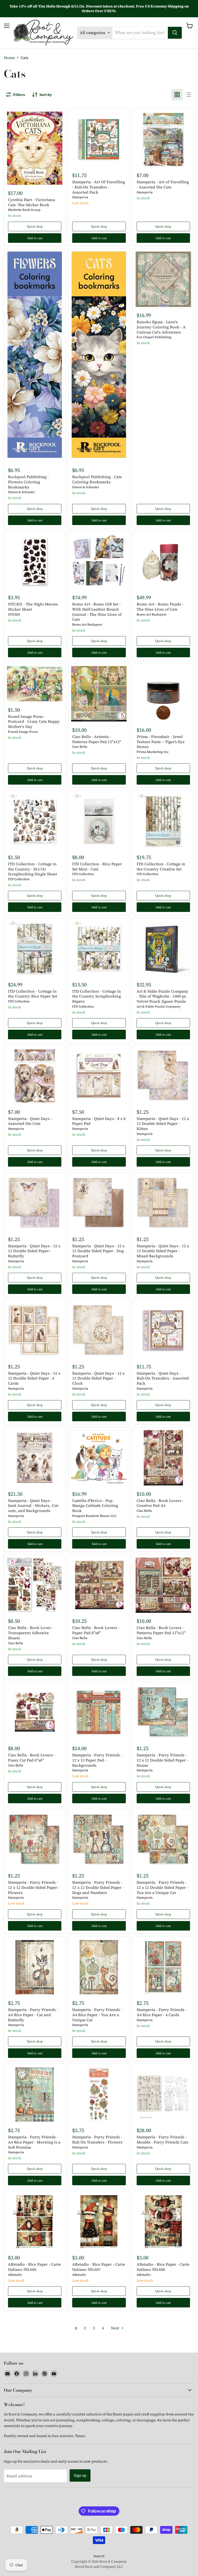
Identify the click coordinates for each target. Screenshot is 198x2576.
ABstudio (15, 2275)
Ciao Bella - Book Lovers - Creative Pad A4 (160, 1503)
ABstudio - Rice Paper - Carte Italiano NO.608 (163, 2267)
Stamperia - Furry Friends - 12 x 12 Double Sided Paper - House (162, 1760)
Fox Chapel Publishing (154, 337)
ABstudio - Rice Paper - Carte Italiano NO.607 (99, 2267)
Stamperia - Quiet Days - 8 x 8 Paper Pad (99, 1121)
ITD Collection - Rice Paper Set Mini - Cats (97, 866)
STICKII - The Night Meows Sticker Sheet (33, 607)
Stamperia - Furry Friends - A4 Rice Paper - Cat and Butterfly (33, 2015)
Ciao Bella (80, 747)
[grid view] (177, 95)
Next (115, 2328)
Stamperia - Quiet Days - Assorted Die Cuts (30, 1121)
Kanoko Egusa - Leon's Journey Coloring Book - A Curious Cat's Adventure (161, 327)
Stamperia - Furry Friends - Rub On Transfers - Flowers (97, 2139)
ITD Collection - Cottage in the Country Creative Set (161, 866)
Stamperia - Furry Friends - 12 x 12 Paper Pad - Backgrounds (97, 1760)
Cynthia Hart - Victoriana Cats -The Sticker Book (31, 202)
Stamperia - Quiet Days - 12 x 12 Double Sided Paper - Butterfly (34, 1251)
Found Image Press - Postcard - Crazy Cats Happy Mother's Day (34, 721)
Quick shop (35, 226)
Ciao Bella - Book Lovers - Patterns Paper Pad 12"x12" (161, 1630)
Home (9, 58)
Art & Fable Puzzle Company (159, 1006)
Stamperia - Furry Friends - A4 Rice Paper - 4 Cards (162, 2012)
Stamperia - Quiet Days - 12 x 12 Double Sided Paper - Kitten (163, 1124)
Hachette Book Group (24, 210)
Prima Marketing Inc (153, 752)
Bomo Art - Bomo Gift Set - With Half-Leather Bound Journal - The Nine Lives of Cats (97, 612)
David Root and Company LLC (99, 2567)
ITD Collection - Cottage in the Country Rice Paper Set (33, 994)
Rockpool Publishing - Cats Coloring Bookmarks (97, 479)
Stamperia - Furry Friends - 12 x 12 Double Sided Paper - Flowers (34, 1887)
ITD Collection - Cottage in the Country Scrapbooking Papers (97, 996)
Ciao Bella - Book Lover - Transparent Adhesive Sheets (31, 1633)
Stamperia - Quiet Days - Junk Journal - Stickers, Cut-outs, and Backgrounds (34, 1506)
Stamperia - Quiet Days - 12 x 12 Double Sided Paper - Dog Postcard (98, 1251)
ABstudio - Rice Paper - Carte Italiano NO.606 (34, 2267)
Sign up (80, 2475)
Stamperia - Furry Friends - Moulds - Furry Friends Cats (162, 2139)
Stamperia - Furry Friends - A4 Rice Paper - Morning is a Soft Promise (34, 2142)
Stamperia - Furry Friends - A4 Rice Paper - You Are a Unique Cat (97, 2015)
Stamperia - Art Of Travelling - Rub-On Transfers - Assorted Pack (99, 187)
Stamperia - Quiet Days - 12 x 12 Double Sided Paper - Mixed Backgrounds (163, 1251)
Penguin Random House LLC (94, 1516)
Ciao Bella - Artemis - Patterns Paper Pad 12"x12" (97, 739)
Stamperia (80, 197)
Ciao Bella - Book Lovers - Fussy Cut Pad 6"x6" (32, 1758)
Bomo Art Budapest (87, 624)
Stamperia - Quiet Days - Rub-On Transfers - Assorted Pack (163, 1378)
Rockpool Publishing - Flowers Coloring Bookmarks (28, 482)
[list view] (188, 95)
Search (99, 2556)
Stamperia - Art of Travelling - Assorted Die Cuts (163, 184)
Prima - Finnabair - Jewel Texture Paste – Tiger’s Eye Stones (161, 742)
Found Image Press (23, 732)
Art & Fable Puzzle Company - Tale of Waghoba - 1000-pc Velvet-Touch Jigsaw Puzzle (163, 996)
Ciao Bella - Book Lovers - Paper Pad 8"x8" (96, 1630)
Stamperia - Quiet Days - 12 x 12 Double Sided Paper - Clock (98, 1378)
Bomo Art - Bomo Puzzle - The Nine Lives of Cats (160, 607)
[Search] (175, 33)
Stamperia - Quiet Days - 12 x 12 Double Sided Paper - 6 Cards (34, 1378)
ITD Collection (19, 879)
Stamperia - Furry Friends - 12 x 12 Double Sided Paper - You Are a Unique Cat (162, 1887)
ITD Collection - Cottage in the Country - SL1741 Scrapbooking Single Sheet (32, 869)
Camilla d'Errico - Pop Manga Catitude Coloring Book (95, 1506)
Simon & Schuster (22, 492)
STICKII (14, 614)
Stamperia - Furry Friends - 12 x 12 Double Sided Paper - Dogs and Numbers (98, 1887)
